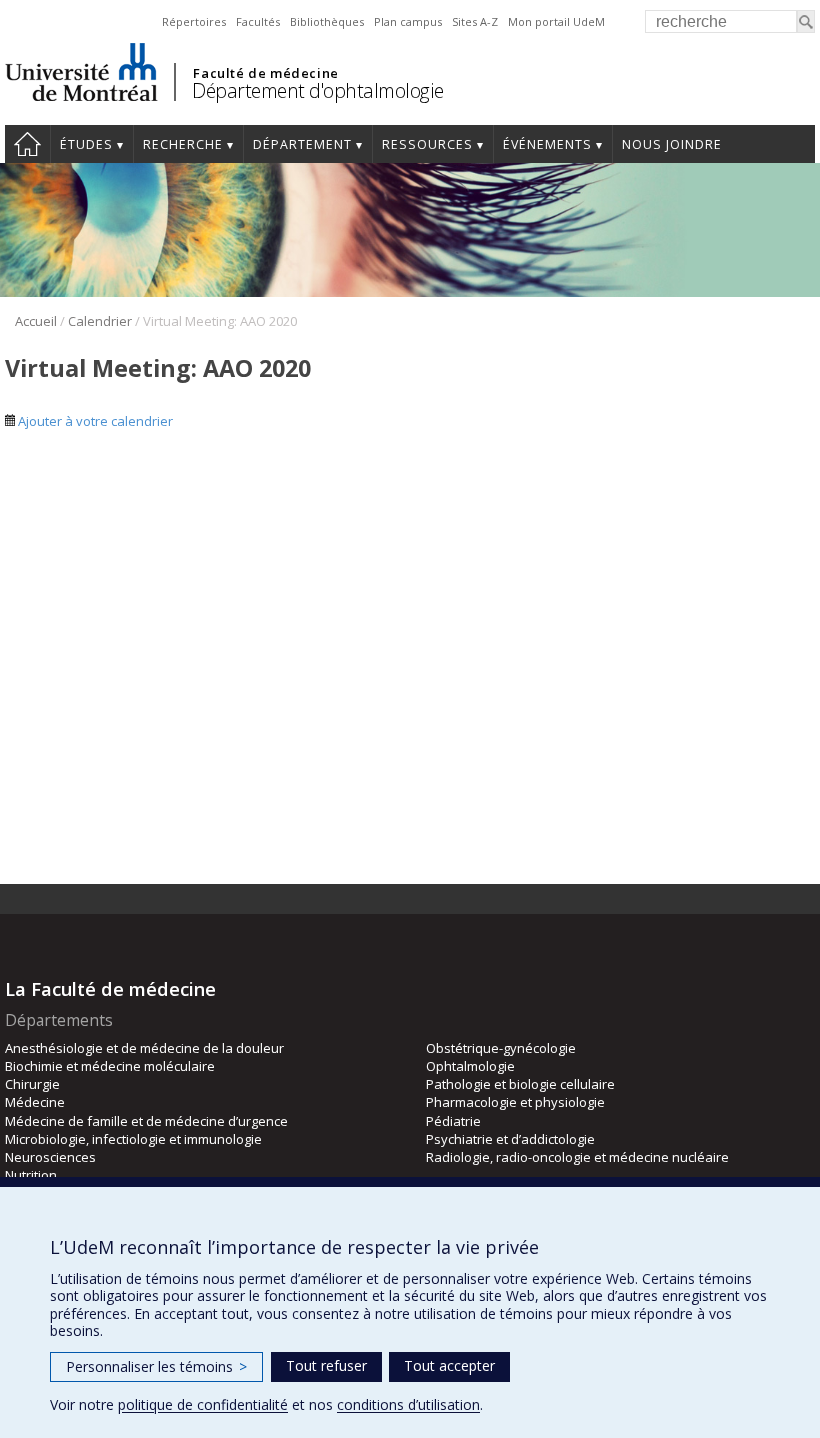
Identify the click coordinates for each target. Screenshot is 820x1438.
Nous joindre (672, 144)
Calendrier (100, 321)
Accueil (27, 144)
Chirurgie (32, 1084)
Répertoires (194, 21)
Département (302, 144)
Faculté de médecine (265, 73)
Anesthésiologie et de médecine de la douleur (144, 1048)
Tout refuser (326, 1365)
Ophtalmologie (470, 1066)
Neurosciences (50, 1157)
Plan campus (408, 21)
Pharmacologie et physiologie (515, 1102)
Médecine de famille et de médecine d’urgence (146, 1121)
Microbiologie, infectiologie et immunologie (133, 1139)
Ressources (427, 144)
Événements (547, 144)
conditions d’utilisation (408, 1404)
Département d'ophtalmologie (318, 90)
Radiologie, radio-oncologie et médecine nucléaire (577, 1157)
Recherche (183, 144)
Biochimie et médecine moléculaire (110, 1066)
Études (86, 144)
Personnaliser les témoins (156, 1366)
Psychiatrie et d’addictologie (510, 1139)
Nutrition (31, 1175)
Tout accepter (449, 1365)
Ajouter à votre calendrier (94, 421)
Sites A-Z (475, 21)
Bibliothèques (327, 21)
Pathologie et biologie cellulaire (520, 1084)
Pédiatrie (453, 1121)
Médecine (35, 1102)
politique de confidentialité (203, 1404)
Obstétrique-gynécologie (501, 1048)
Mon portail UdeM (556, 21)
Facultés (258, 21)
